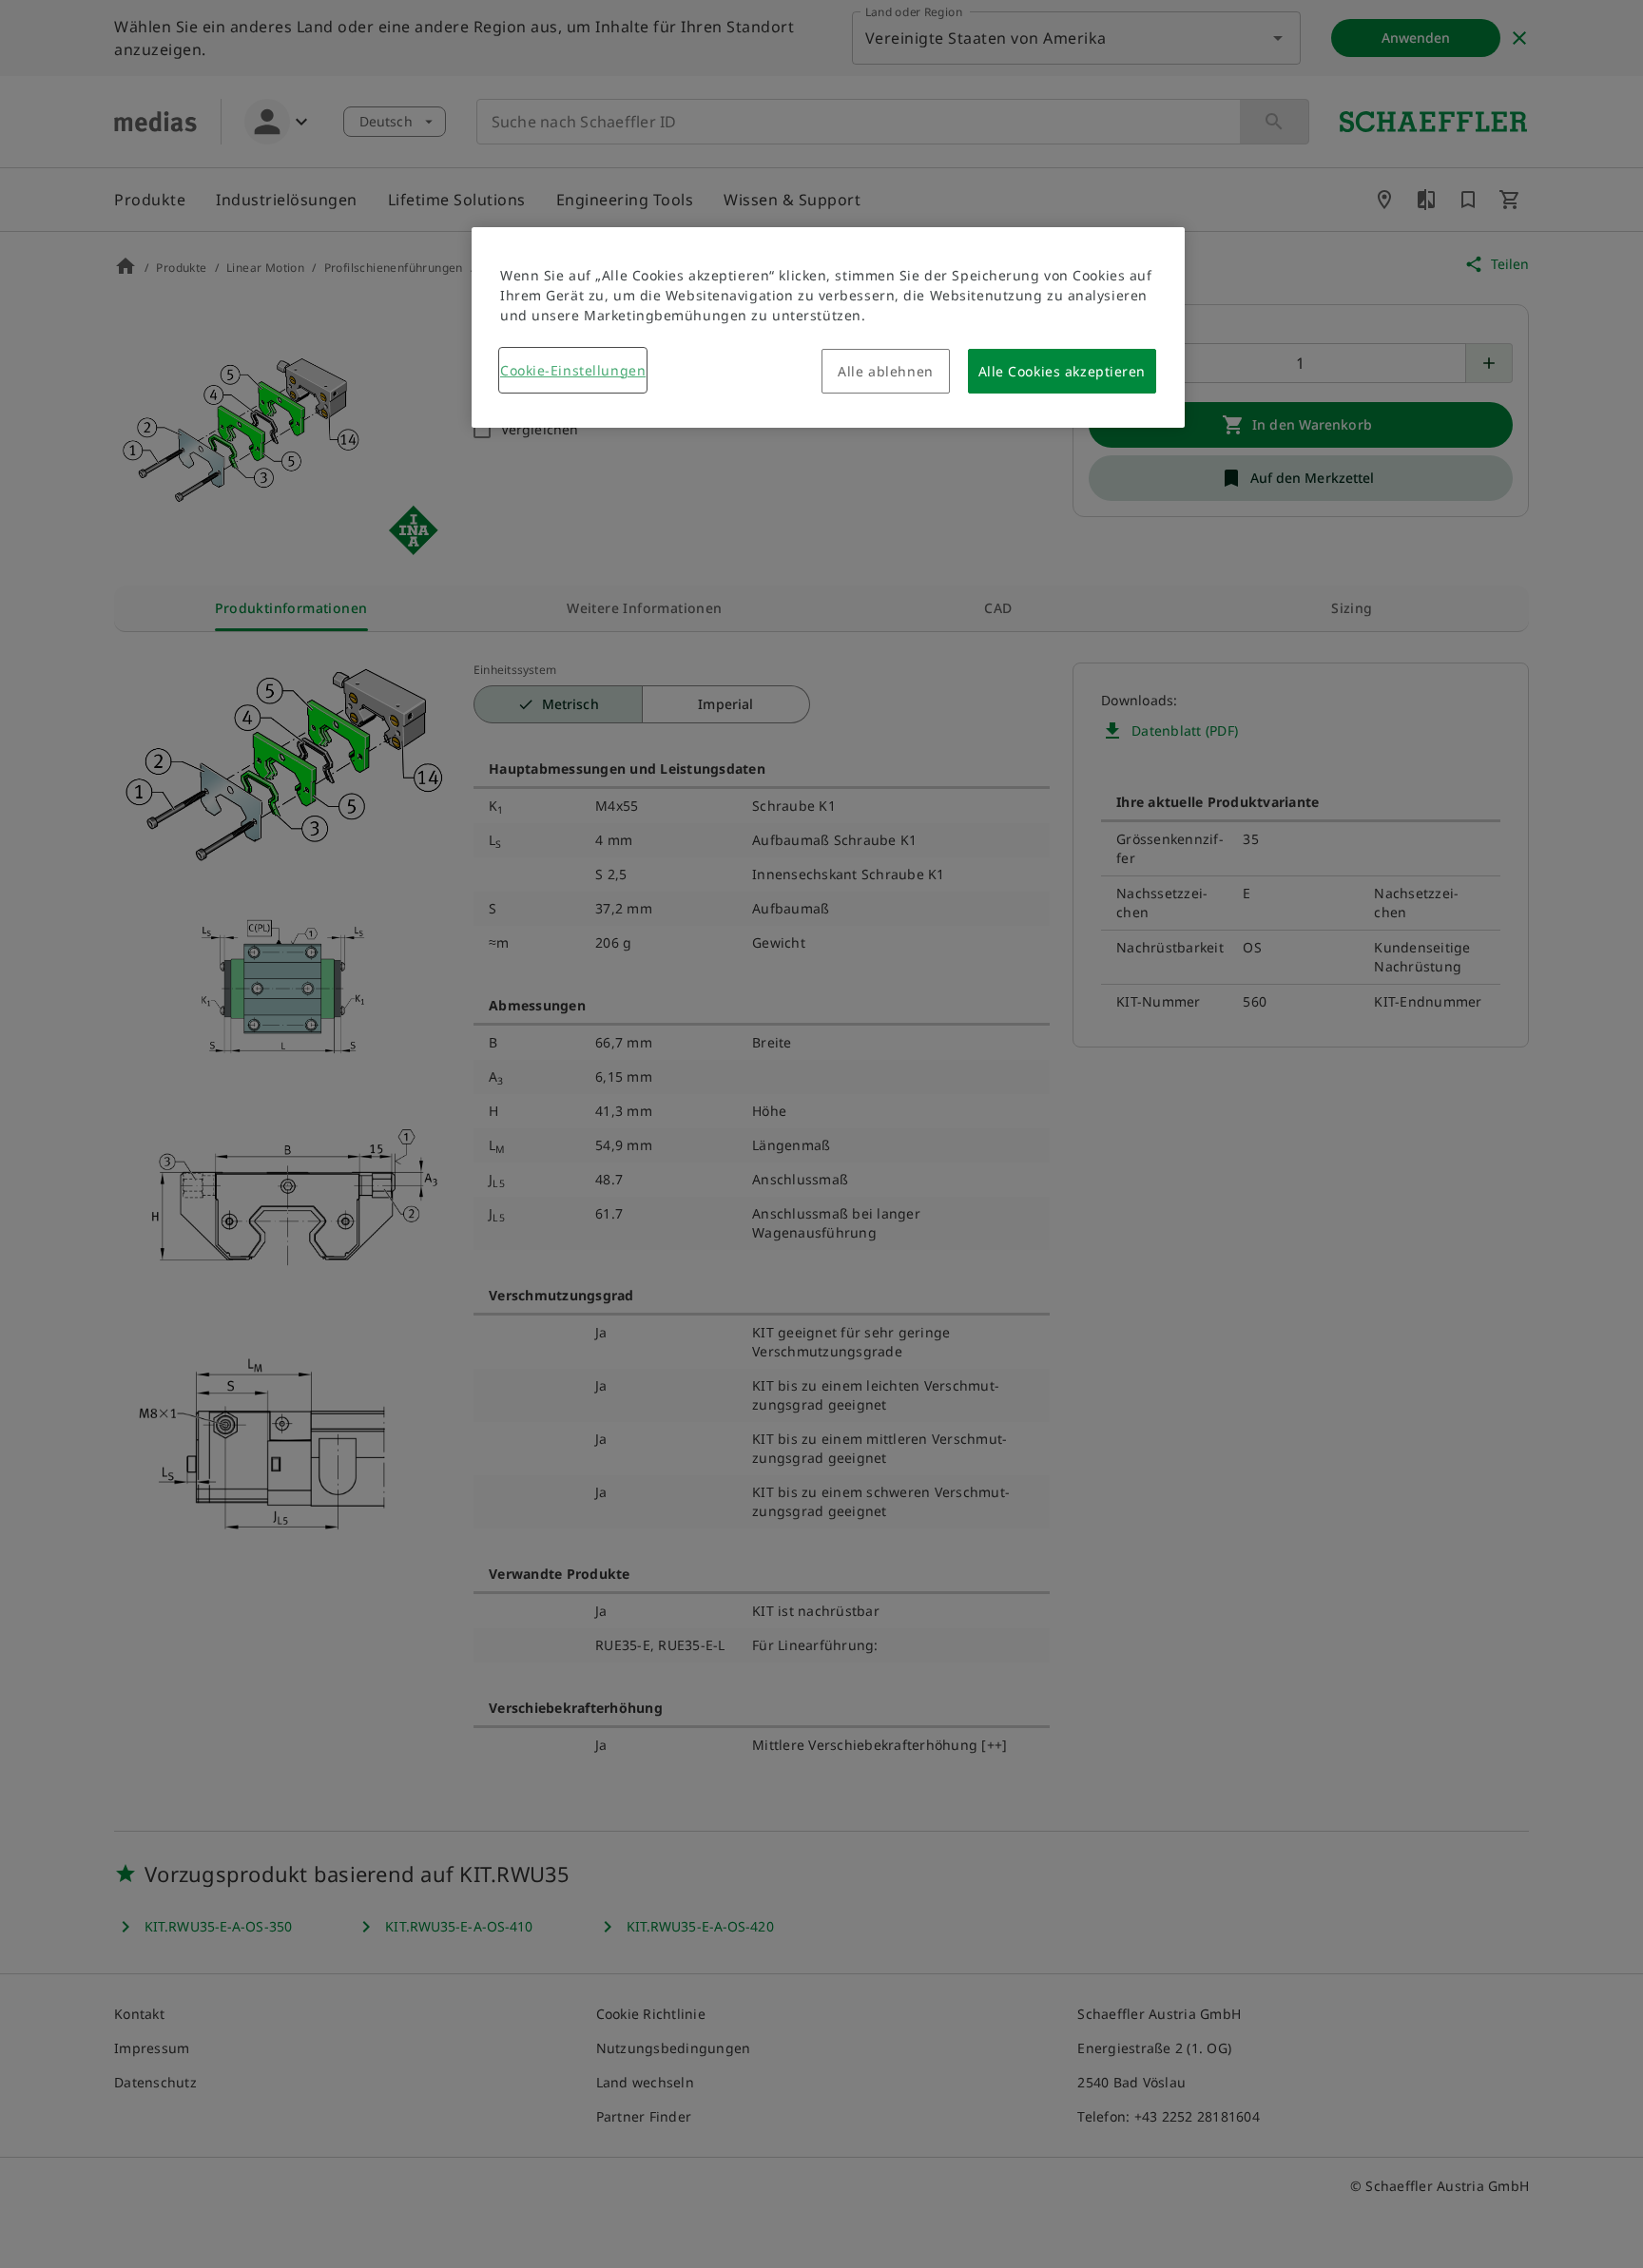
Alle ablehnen (885, 371)
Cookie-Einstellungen (573, 370)
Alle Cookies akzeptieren (1062, 371)
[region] (828, 327)
